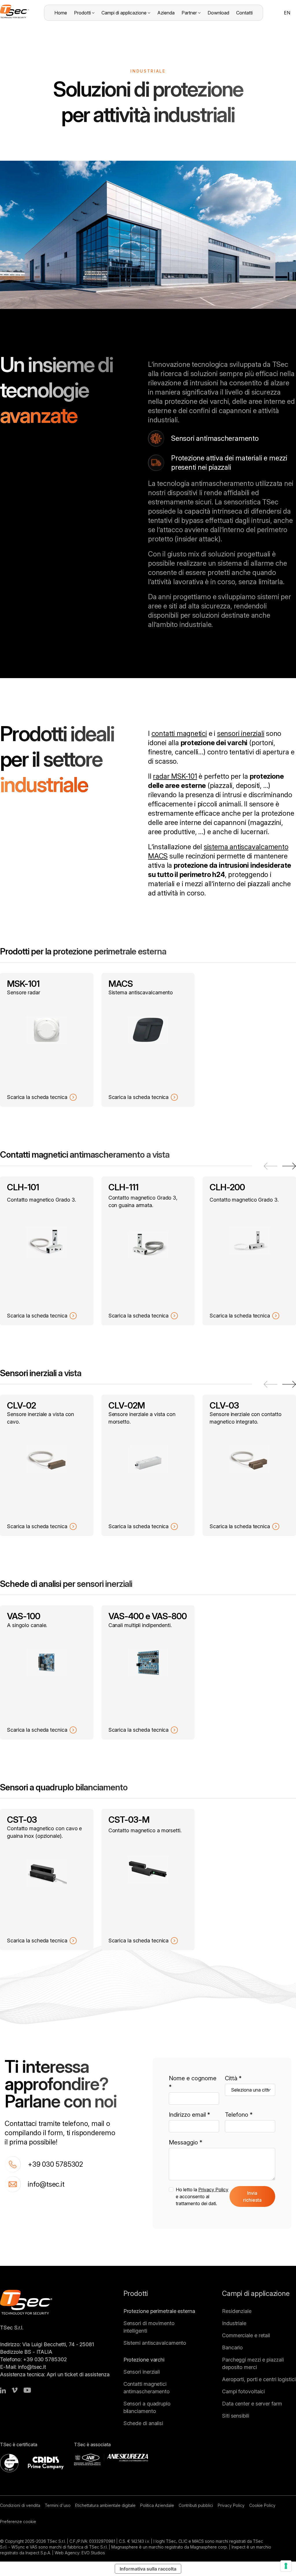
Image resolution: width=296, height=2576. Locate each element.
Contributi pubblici (196, 2505)
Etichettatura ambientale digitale (105, 2505)
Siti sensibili (236, 2416)
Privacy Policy (213, 2190)
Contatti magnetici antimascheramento (147, 2388)
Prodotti (82, 13)
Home (61, 13)
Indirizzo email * (189, 2115)
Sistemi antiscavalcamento (155, 2343)
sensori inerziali (241, 733)
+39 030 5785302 (55, 2164)
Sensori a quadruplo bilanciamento (147, 2407)
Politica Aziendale (157, 2505)
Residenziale (237, 2311)
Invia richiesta (252, 2196)
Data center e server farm (252, 2404)
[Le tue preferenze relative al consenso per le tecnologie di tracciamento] (286, 2566)
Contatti (244, 13)
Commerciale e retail (246, 2335)
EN (287, 13)
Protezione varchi (144, 2360)
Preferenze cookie (18, 2522)
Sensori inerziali (142, 2372)
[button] (289, 1166)
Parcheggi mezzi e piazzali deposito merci (253, 2363)
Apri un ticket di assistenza (78, 2374)
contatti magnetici (179, 733)
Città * (233, 2078)
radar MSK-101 (175, 776)
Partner (189, 13)
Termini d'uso (58, 2505)
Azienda (166, 13)
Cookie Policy (262, 2505)
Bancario (232, 2348)
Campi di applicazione (124, 13)
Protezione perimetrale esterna (159, 2311)
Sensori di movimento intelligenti (149, 2327)
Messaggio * (186, 2142)
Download (218, 13)
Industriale (234, 2323)
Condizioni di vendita (20, 2505)
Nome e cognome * (193, 2083)
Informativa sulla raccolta (148, 2569)
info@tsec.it (46, 2184)
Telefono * (239, 2115)
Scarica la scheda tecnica (37, 1097)
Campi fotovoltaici (243, 2391)
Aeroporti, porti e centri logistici (259, 2379)
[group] (47, 1040)
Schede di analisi (143, 2423)
